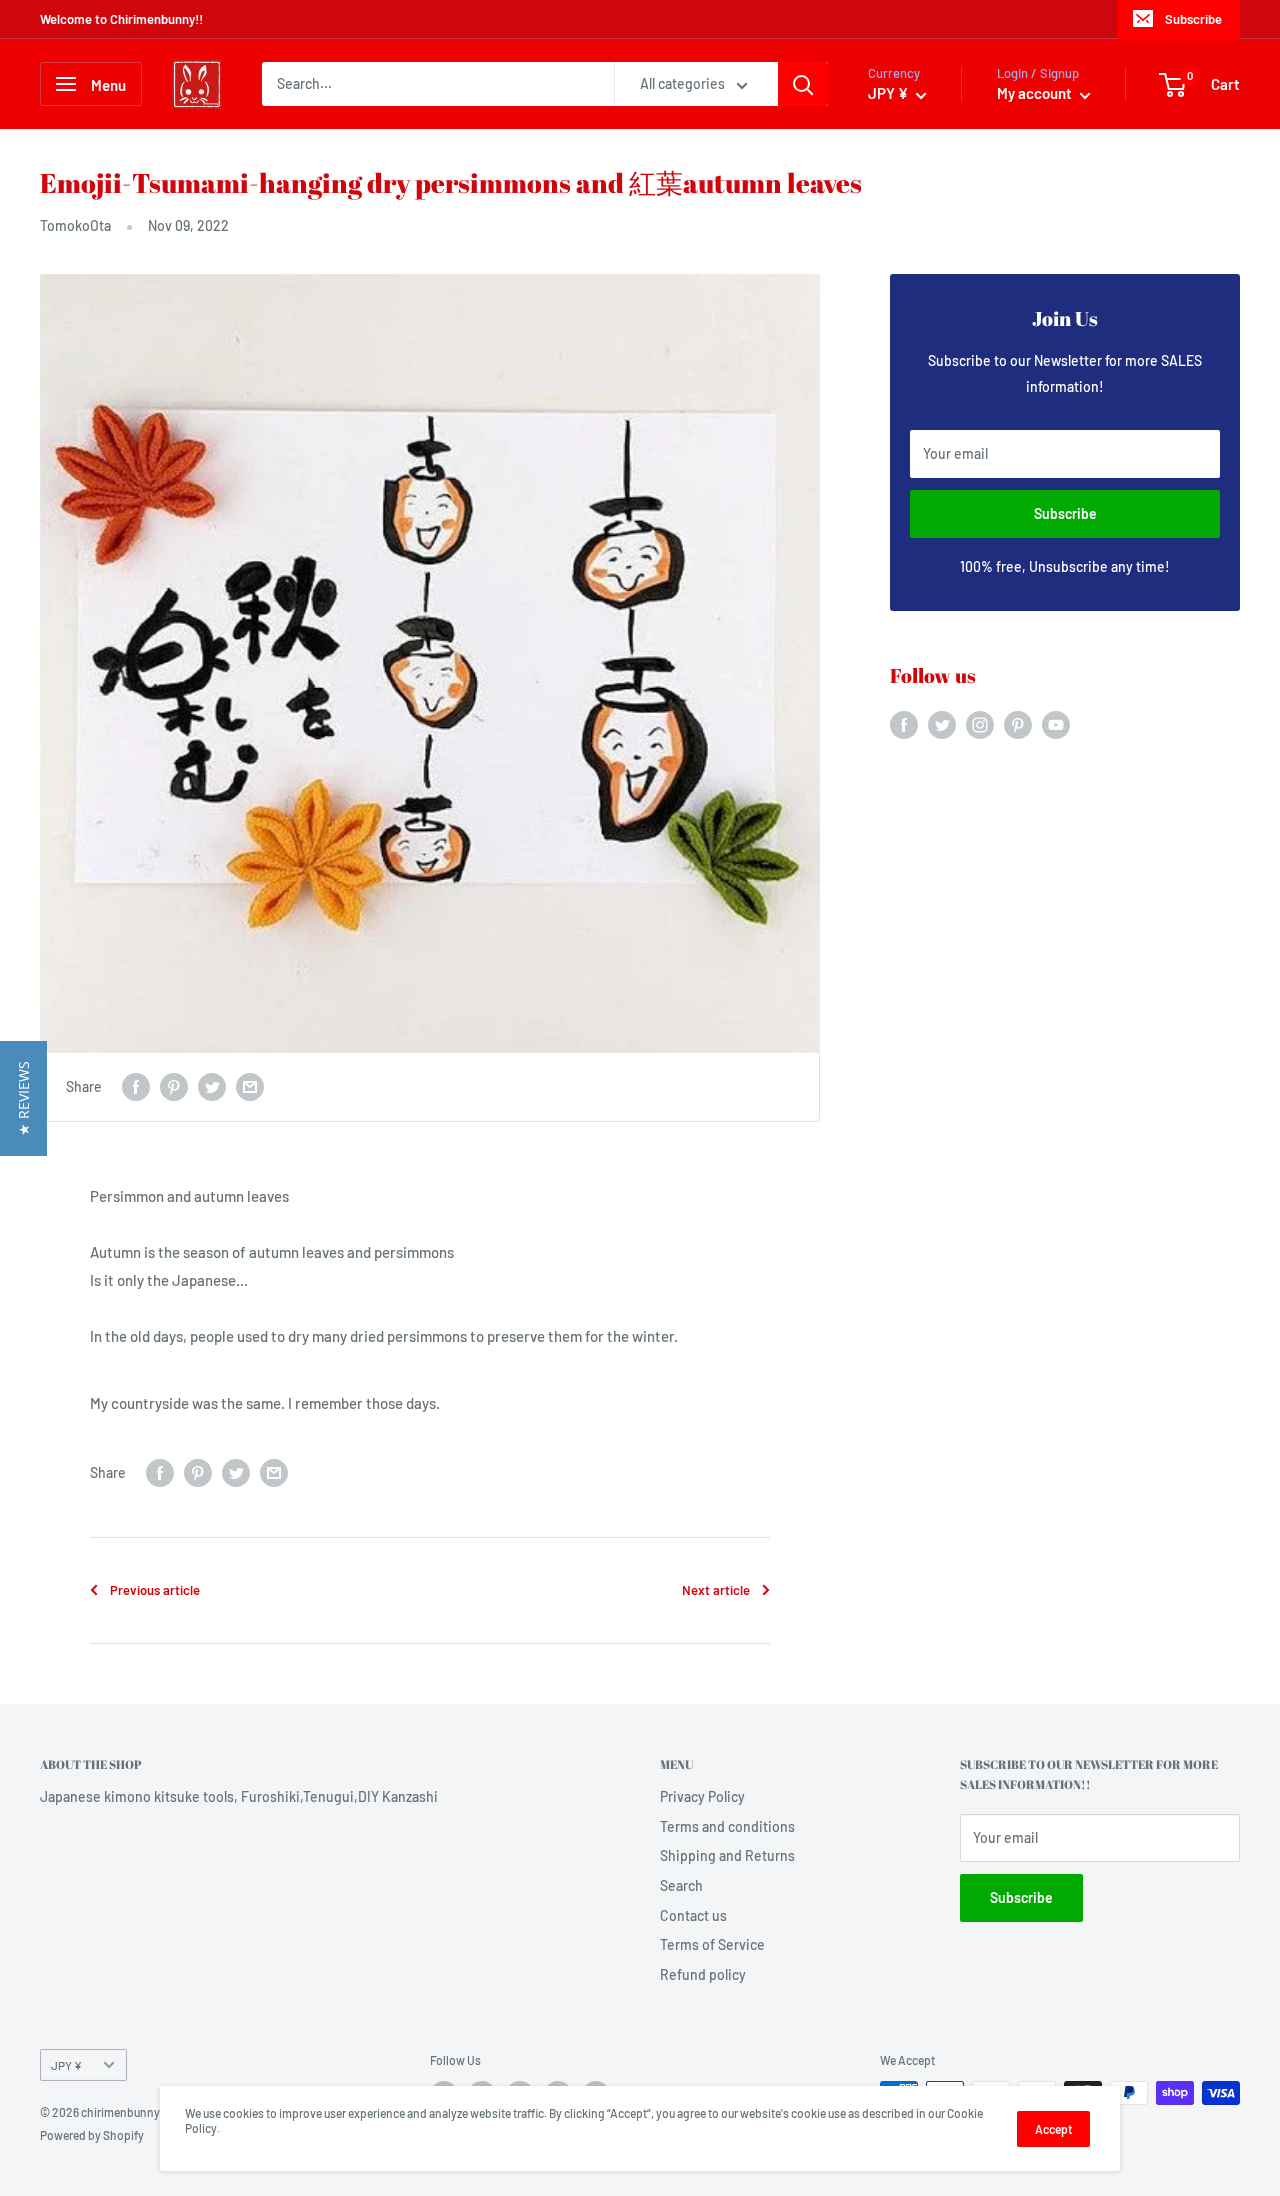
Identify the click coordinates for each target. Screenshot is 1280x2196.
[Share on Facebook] (136, 1087)
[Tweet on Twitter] (212, 1087)
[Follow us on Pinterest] (1018, 725)
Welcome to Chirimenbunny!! (121, 19)
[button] (23, 1098)
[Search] (803, 84)
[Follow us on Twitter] (942, 725)
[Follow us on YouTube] (1056, 725)
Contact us (693, 1915)
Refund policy (703, 1974)
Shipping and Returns (727, 1855)
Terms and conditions (727, 1826)
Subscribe (1193, 19)
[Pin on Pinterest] (174, 1087)
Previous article (155, 1590)
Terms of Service (712, 1944)
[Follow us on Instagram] (980, 725)
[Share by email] (250, 1087)
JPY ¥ (66, 2065)
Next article (716, 1590)
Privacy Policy (702, 1796)
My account (1036, 93)
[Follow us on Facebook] (904, 725)
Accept (1053, 2129)
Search (681, 1885)
